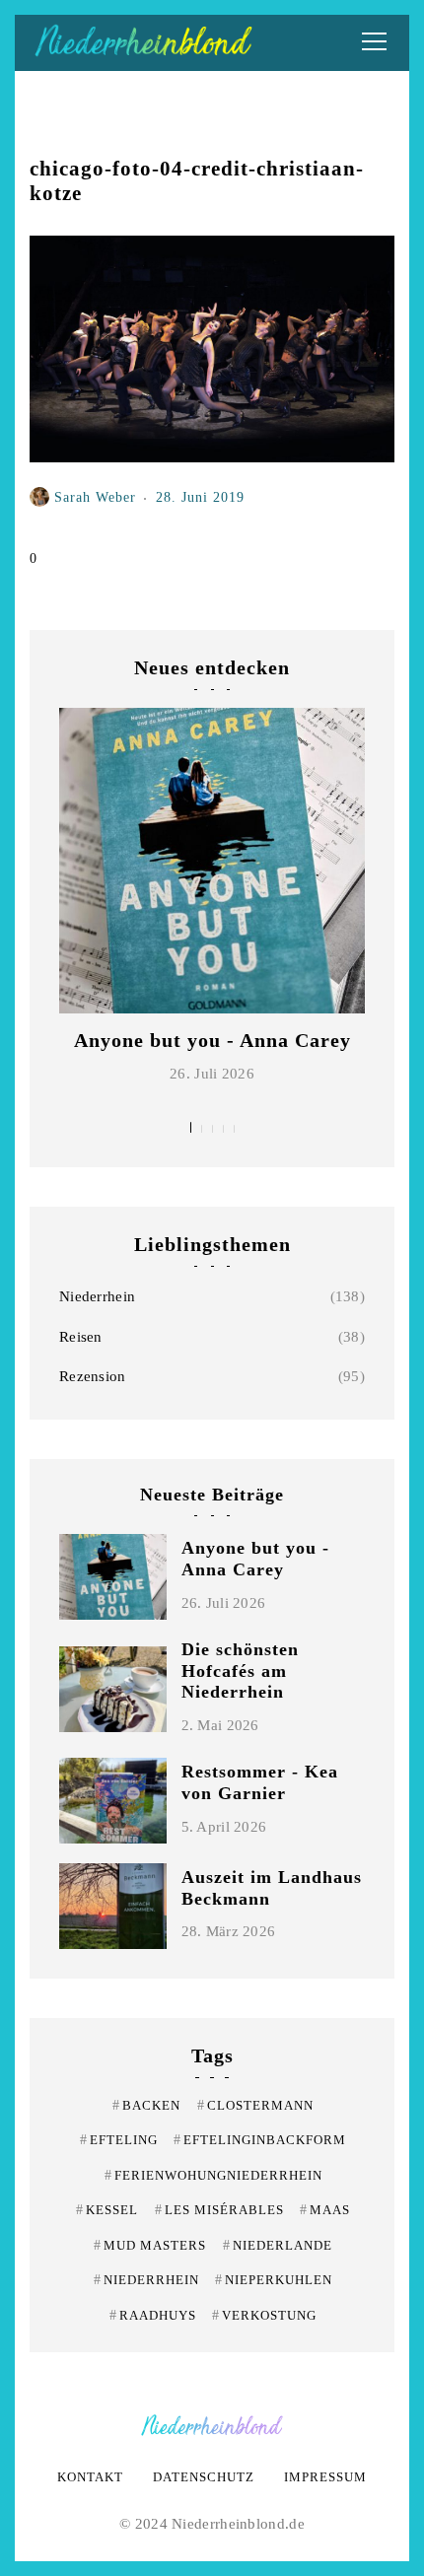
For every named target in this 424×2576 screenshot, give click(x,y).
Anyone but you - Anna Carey (212, 1040)
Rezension (93, 1376)
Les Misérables (219, 2210)
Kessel (107, 2210)
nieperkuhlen (274, 2280)
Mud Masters (150, 2245)
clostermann (255, 2105)
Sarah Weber (95, 497)
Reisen (81, 1337)
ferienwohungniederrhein (213, 2175)
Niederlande (278, 2245)
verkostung (264, 2315)
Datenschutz (204, 2477)
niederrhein (146, 2280)
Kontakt (90, 2477)
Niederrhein (97, 1296)
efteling (119, 2140)
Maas (325, 2210)
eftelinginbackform (260, 2140)
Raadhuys (153, 2315)
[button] (191, 1127)
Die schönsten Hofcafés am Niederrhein (240, 1671)
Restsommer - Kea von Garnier (260, 1782)
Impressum (325, 2477)
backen (146, 2105)
